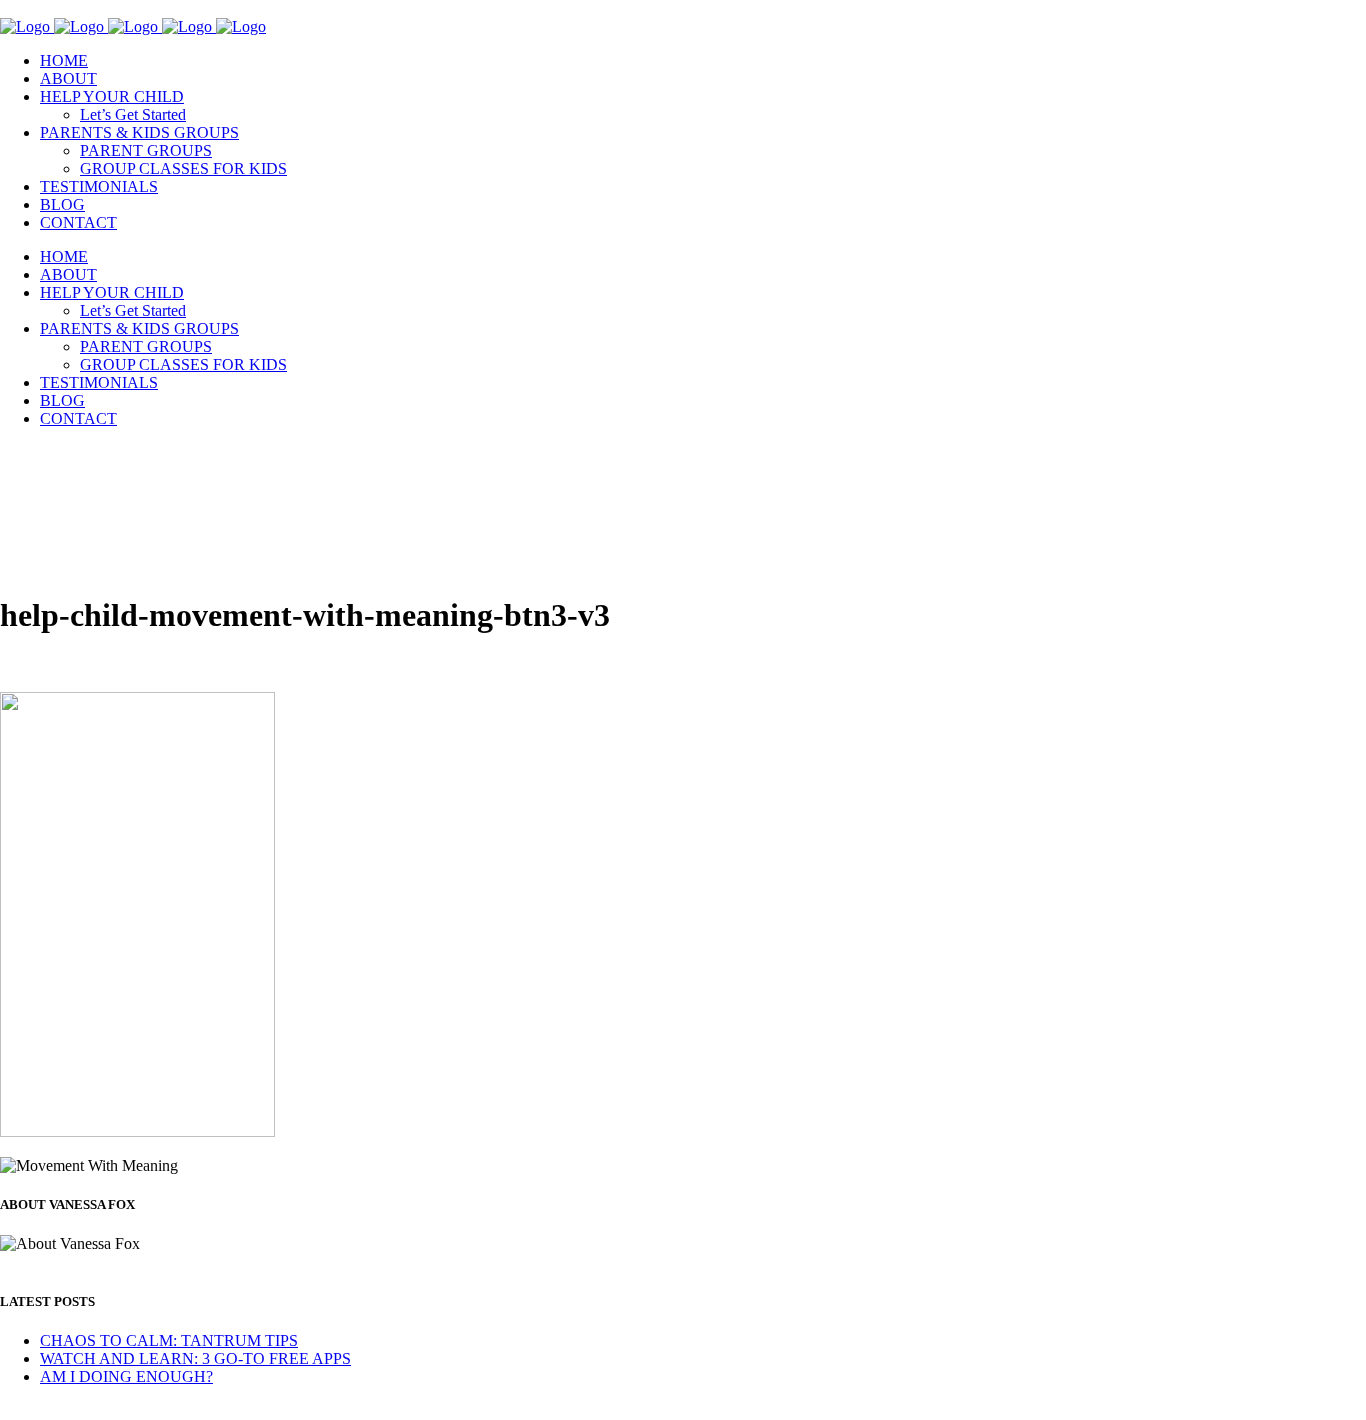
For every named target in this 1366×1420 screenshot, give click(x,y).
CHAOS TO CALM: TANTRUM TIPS (169, 1340)
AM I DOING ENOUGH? (126, 1376)
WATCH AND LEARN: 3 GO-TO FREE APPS (195, 1358)
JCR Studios (340, 1410)
